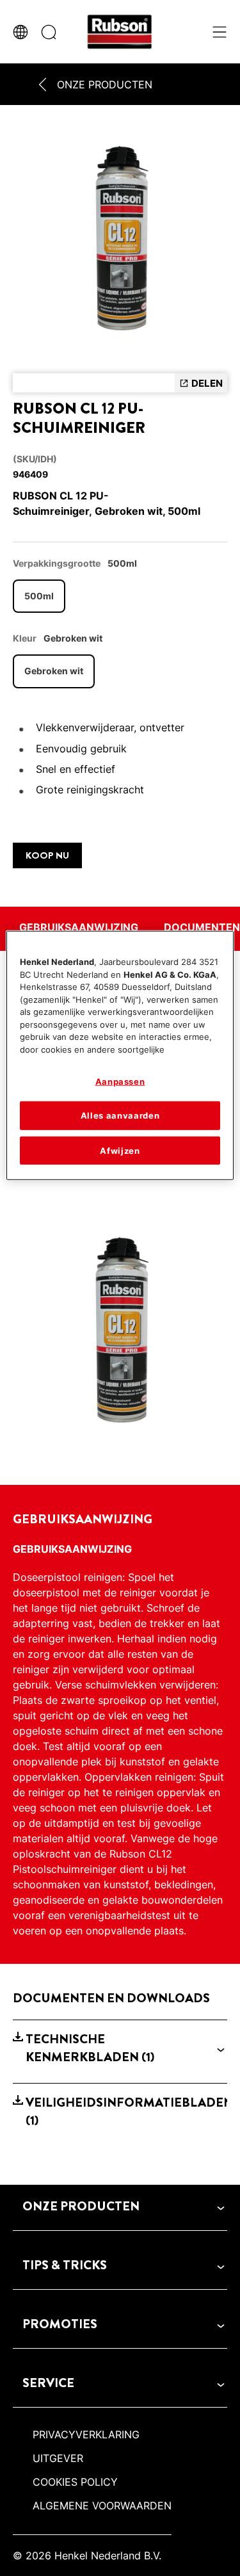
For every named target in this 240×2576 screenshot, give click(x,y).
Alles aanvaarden (120, 1115)
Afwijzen (120, 1150)
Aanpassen (120, 1081)
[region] (120, 1056)
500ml (39, 596)
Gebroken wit (54, 671)
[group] (120, 242)
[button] (120, 2048)
